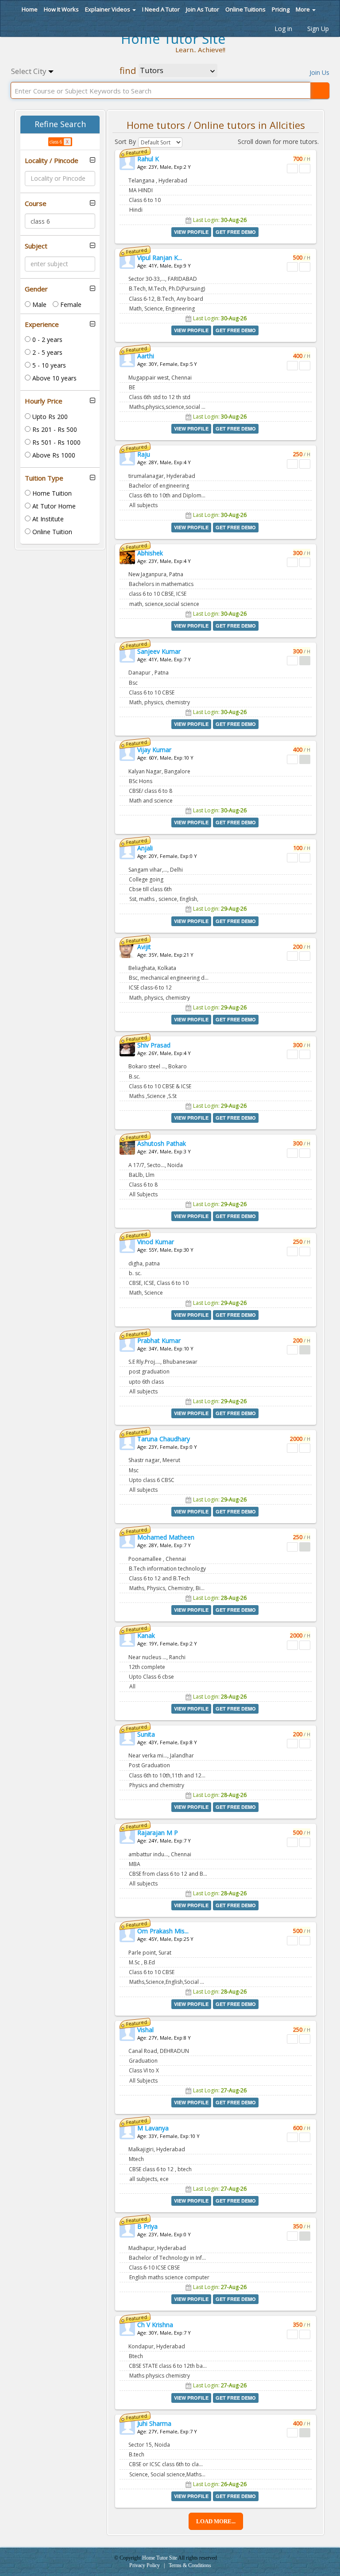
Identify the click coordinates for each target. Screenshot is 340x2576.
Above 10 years (54, 378)
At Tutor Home (53, 506)
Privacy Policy (145, 2565)
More (303, 9)
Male (39, 305)
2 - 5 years (46, 352)
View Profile (191, 232)
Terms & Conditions (190, 2565)
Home (29, 9)
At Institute (47, 519)
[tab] (60, 161)
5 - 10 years (48, 365)
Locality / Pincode (52, 161)
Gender (36, 289)
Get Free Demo (236, 232)
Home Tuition (51, 493)
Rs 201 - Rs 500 (54, 429)
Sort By (125, 142)
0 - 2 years (46, 339)
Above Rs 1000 (53, 455)
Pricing (281, 9)
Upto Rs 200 (49, 417)
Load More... (216, 2521)
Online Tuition (51, 532)
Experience (42, 324)
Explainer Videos (108, 9)
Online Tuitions (245, 9)
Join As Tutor (203, 9)
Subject (36, 246)
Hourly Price (44, 401)
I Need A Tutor (161, 9)
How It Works (61, 9)
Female (70, 305)
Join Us (319, 72)
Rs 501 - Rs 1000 (56, 442)
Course (36, 204)
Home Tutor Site (160, 2558)
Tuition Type (44, 478)
